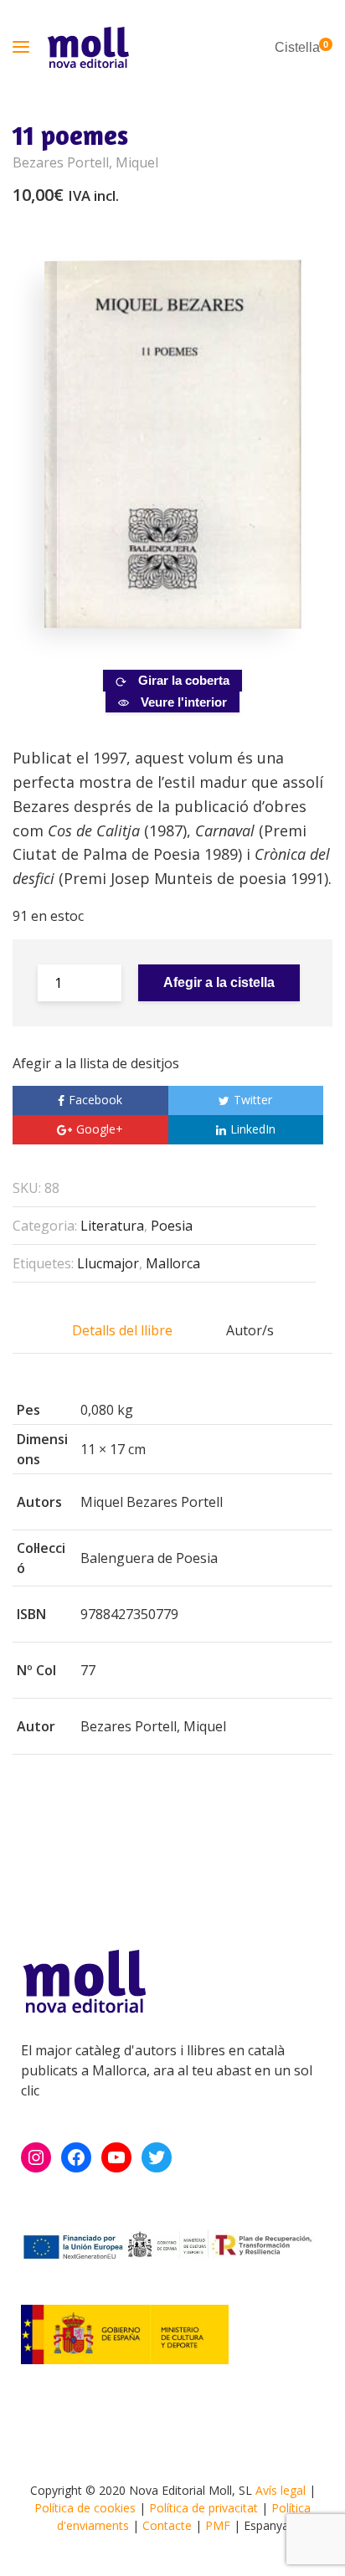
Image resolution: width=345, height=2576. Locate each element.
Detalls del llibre (122, 1330)
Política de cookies (85, 2508)
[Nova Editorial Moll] (88, 47)
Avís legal (281, 2490)
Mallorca (173, 1263)
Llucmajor (108, 1263)
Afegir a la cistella (219, 982)
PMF (218, 2525)
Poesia (172, 1226)
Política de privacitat (203, 2508)
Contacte (167, 2525)
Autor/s (250, 1330)
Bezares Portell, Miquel (85, 162)
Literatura (112, 1226)
